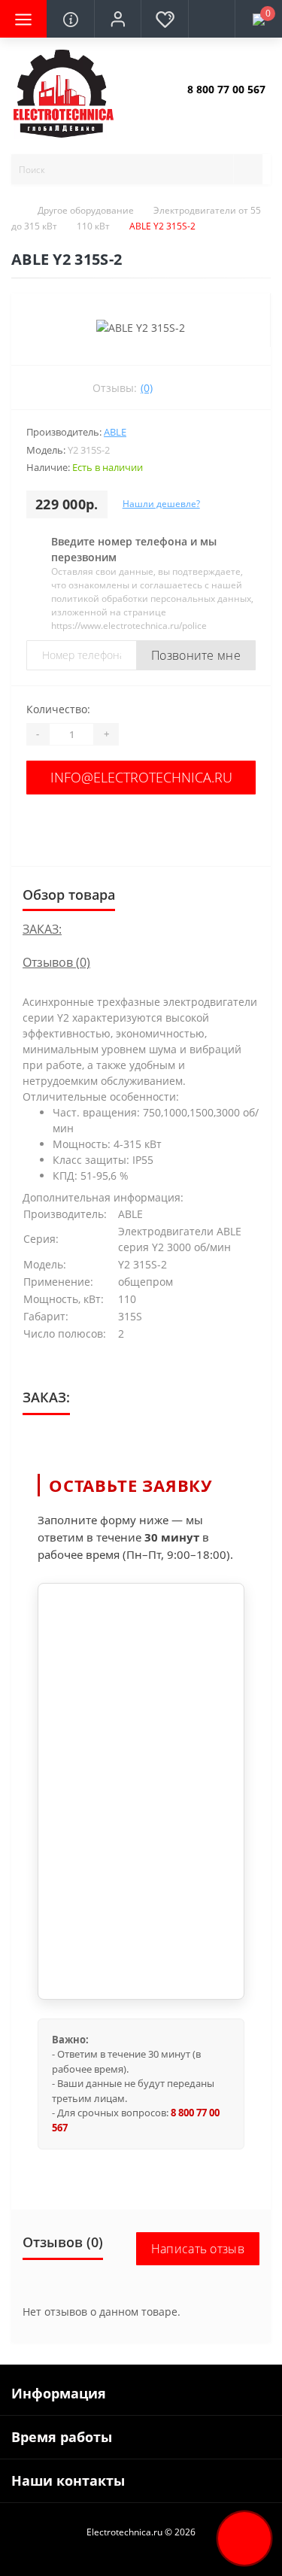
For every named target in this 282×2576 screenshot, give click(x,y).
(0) (147, 388)
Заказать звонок (223, 102)
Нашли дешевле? (161, 504)
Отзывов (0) (56, 962)
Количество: (58, 709)
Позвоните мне (196, 655)
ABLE (115, 432)
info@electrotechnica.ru (141, 777)
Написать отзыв (198, 2249)
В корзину (141, 826)
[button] (117, 19)
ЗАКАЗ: (42, 929)
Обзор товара (69, 895)
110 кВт (93, 226)
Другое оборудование (86, 210)
